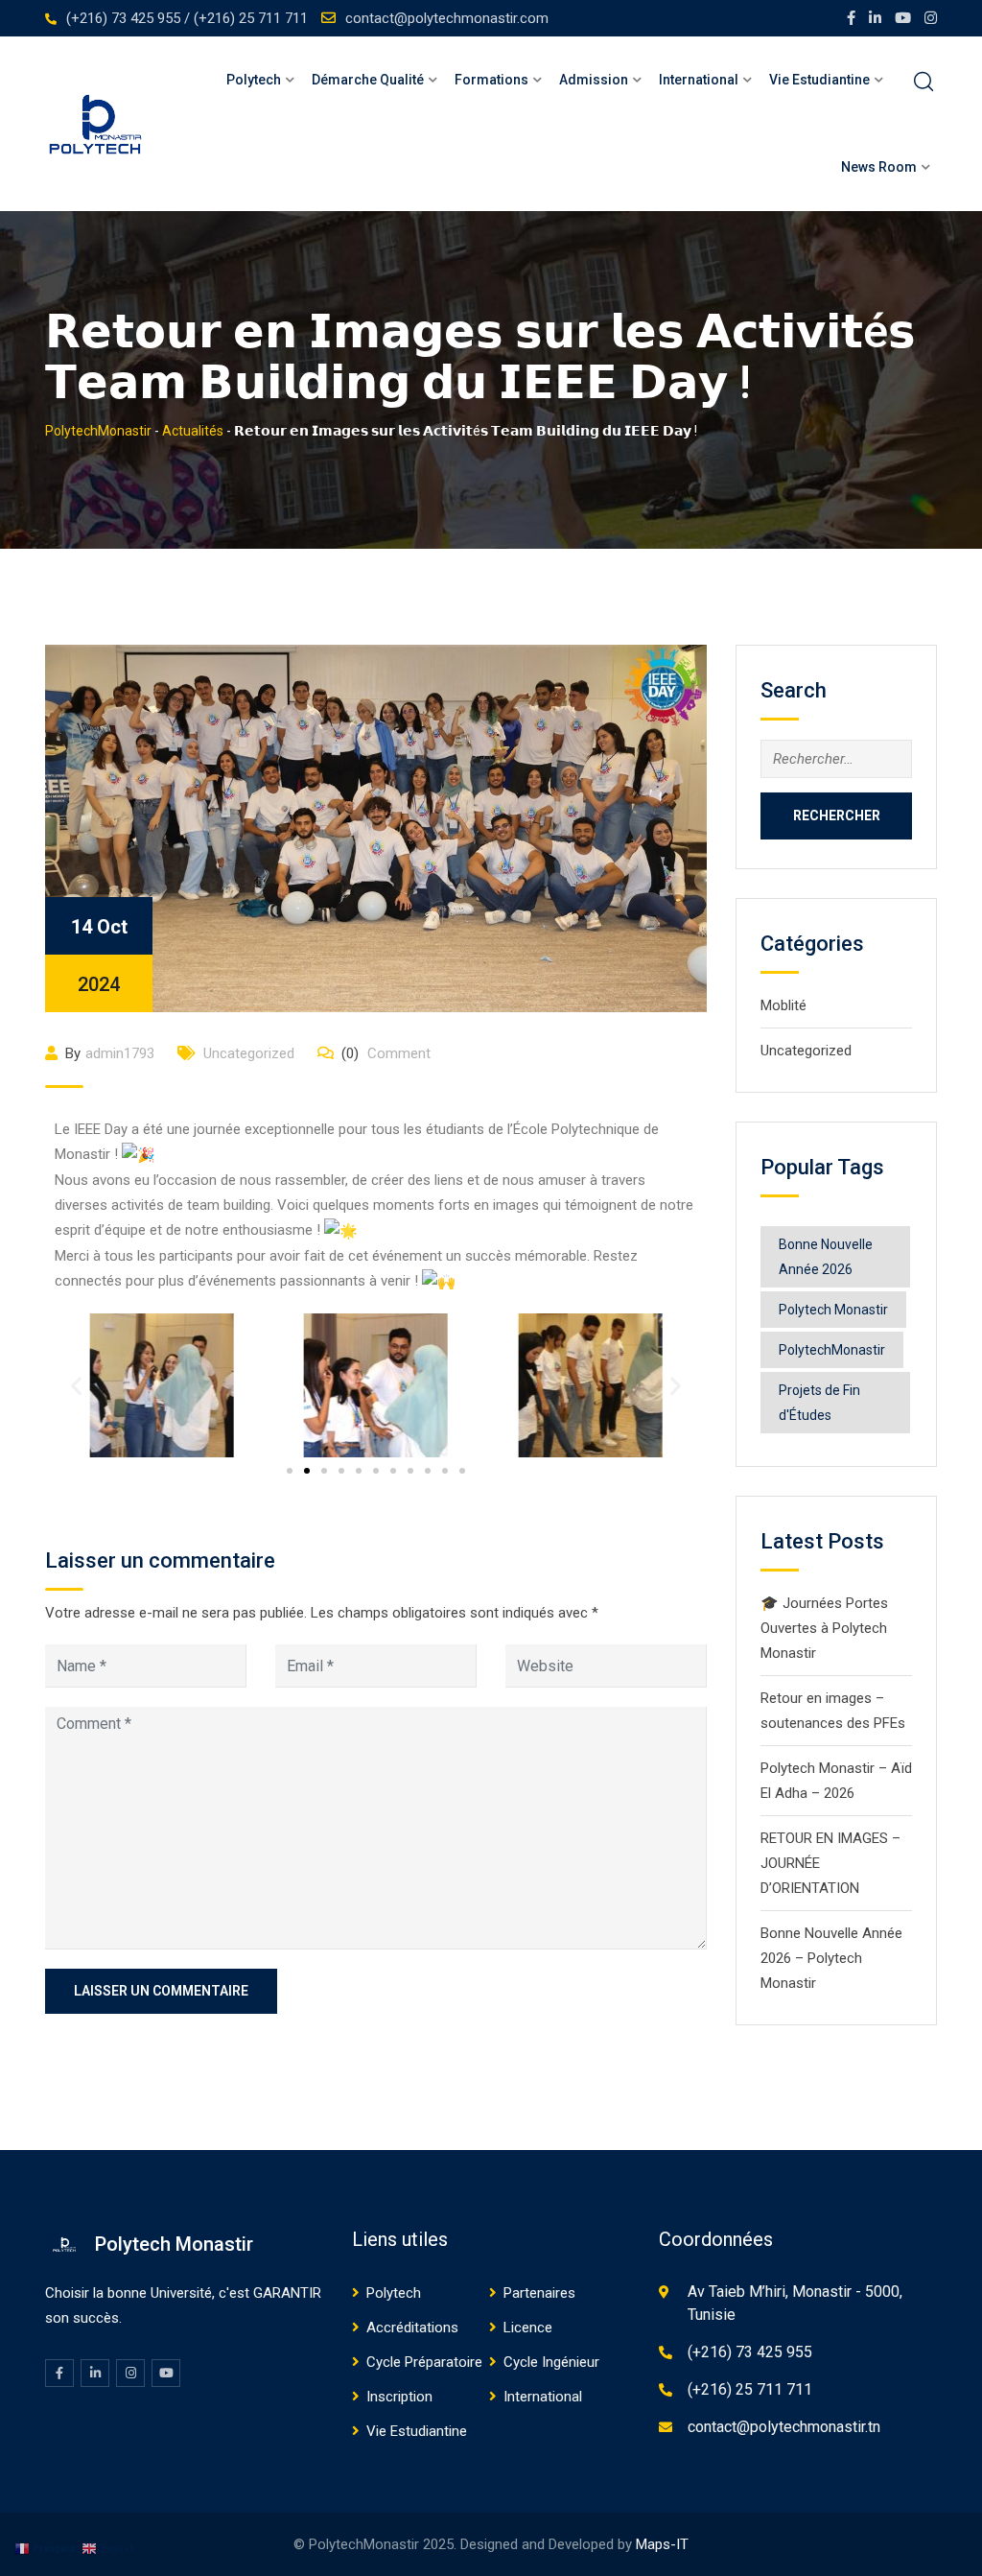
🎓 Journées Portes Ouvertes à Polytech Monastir (824, 1628)
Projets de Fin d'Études (819, 1403)
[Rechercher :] (836, 759)
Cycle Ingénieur (551, 2362)
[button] (76, 1386)
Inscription (399, 2397)
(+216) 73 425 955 (750, 2352)
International (543, 2397)
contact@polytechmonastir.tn (784, 2427)
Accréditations (412, 2328)
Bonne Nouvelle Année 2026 (826, 1257)
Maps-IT (662, 2544)
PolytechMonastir (832, 1350)
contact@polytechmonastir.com (447, 18)
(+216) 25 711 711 (750, 2389)
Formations (491, 80)
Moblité (783, 1005)
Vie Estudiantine (417, 2431)
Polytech (254, 80)
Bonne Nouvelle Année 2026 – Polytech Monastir (831, 1958)
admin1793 (120, 1053)
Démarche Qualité (368, 80)
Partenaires (539, 2293)
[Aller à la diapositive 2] (307, 1471)
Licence (528, 2328)
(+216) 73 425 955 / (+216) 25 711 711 (187, 18)
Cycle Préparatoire (424, 2362)
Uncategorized (249, 1053)
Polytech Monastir (833, 1310)
